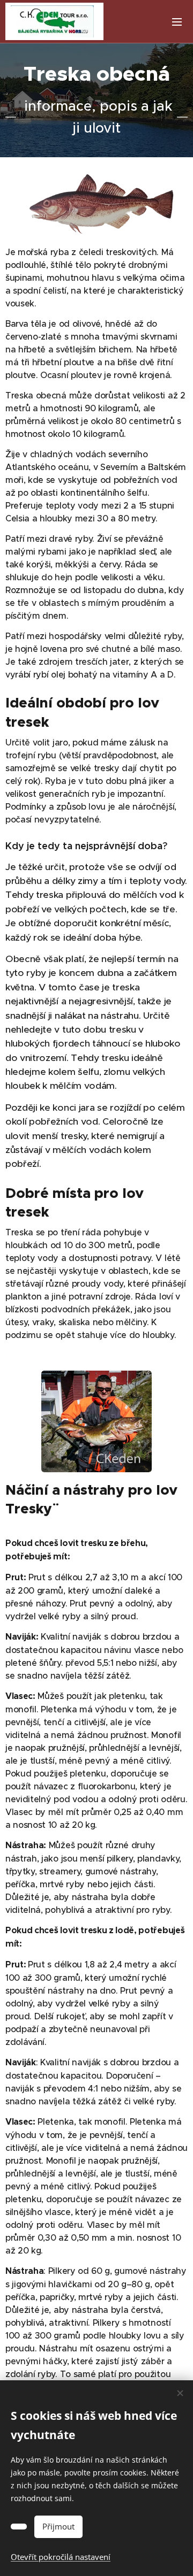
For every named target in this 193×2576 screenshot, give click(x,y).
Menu (177, 21)
